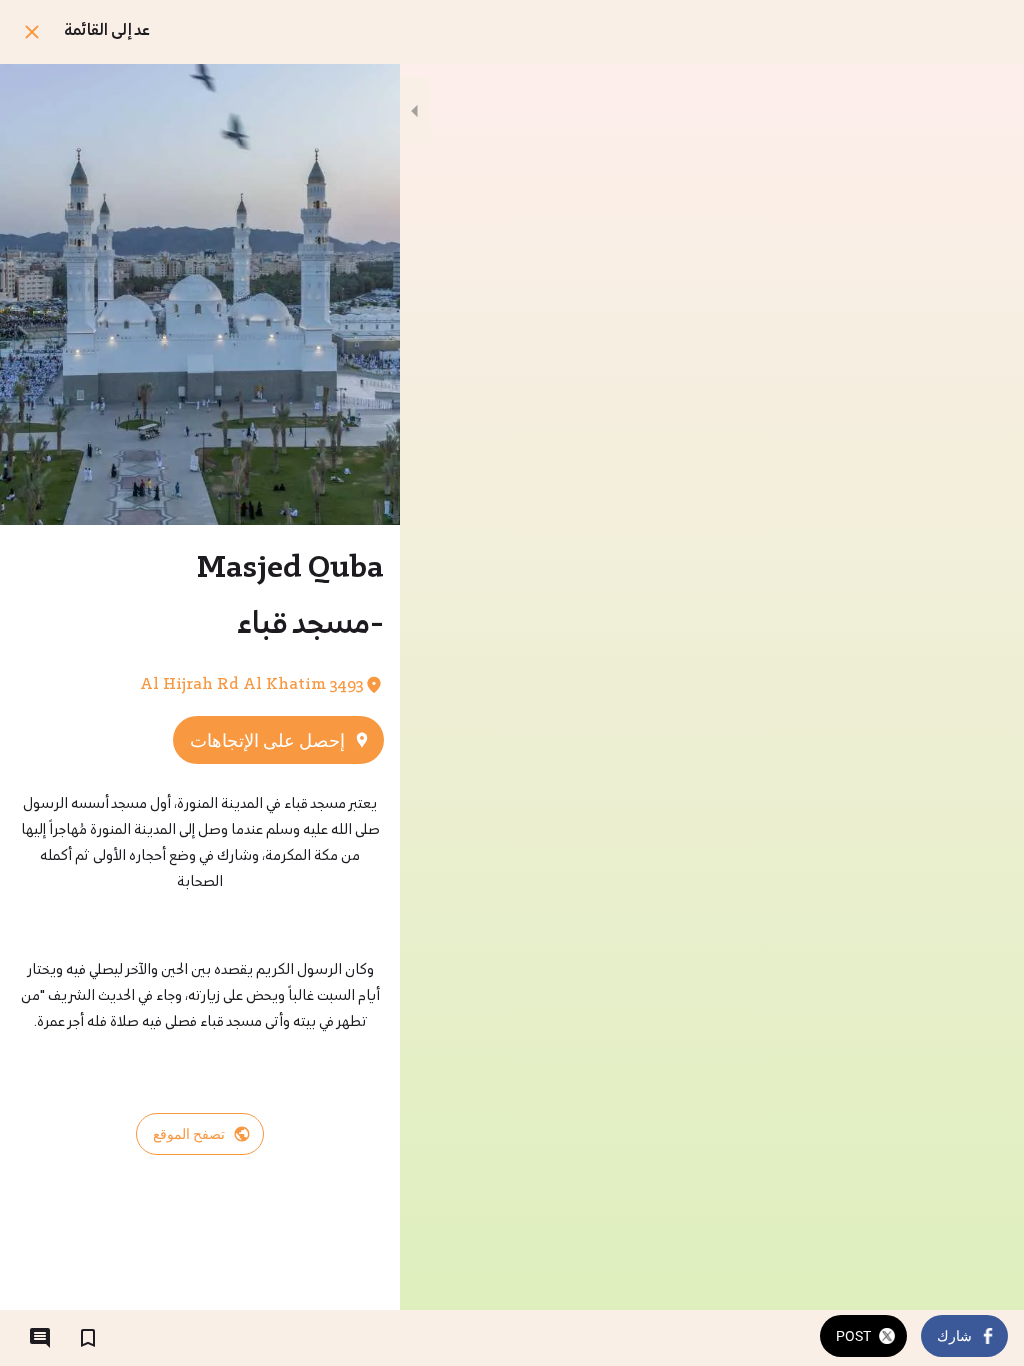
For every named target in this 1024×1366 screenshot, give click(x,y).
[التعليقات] (40, 1338)
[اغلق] (32, 32)
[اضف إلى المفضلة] (88, 1338)
